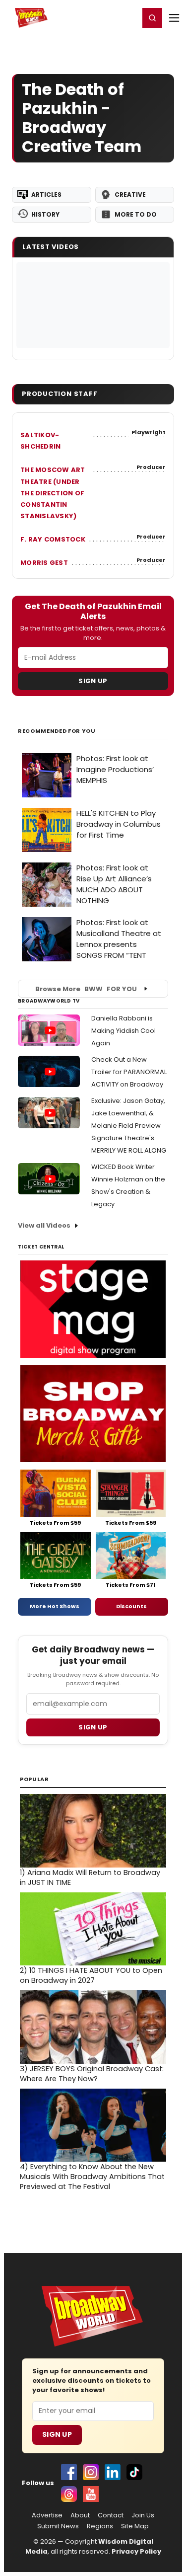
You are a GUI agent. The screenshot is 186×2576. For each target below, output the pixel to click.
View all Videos (44, 1225)
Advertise (47, 2515)
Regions (100, 2526)
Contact (111, 2515)
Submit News (58, 2526)
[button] (152, 18)
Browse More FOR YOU (86, 989)
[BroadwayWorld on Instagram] (91, 2472)
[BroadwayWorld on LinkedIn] (113, 2472)
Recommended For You (57, 731)
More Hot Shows (55, 1606)
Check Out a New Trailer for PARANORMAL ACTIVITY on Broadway (129, 1072)
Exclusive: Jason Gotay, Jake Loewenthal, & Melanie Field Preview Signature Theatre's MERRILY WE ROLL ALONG (129, 1126)
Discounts (131, 1606)
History (45, 214)
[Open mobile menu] (174, 18)
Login (127, 17)
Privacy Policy (136, 2551)
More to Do (136, 214)
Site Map (135, 2526)
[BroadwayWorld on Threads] (69, 2494)
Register (99, 17)
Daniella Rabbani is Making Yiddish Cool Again (124, 1031)
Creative (130, 195)
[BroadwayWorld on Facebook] (69, 2472)
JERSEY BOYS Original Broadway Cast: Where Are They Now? (92, 2074)
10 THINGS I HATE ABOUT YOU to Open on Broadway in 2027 (91, 1975)
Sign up (93, 1727)
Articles (46, 195)
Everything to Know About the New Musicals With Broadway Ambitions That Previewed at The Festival (92, 2177)
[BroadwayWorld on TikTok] (134, 2472)
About (80, 2515)
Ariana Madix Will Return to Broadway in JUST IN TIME (90, 1877)
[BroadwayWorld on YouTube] (91, 2494)
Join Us (143, 2515)
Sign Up (93, 681)
